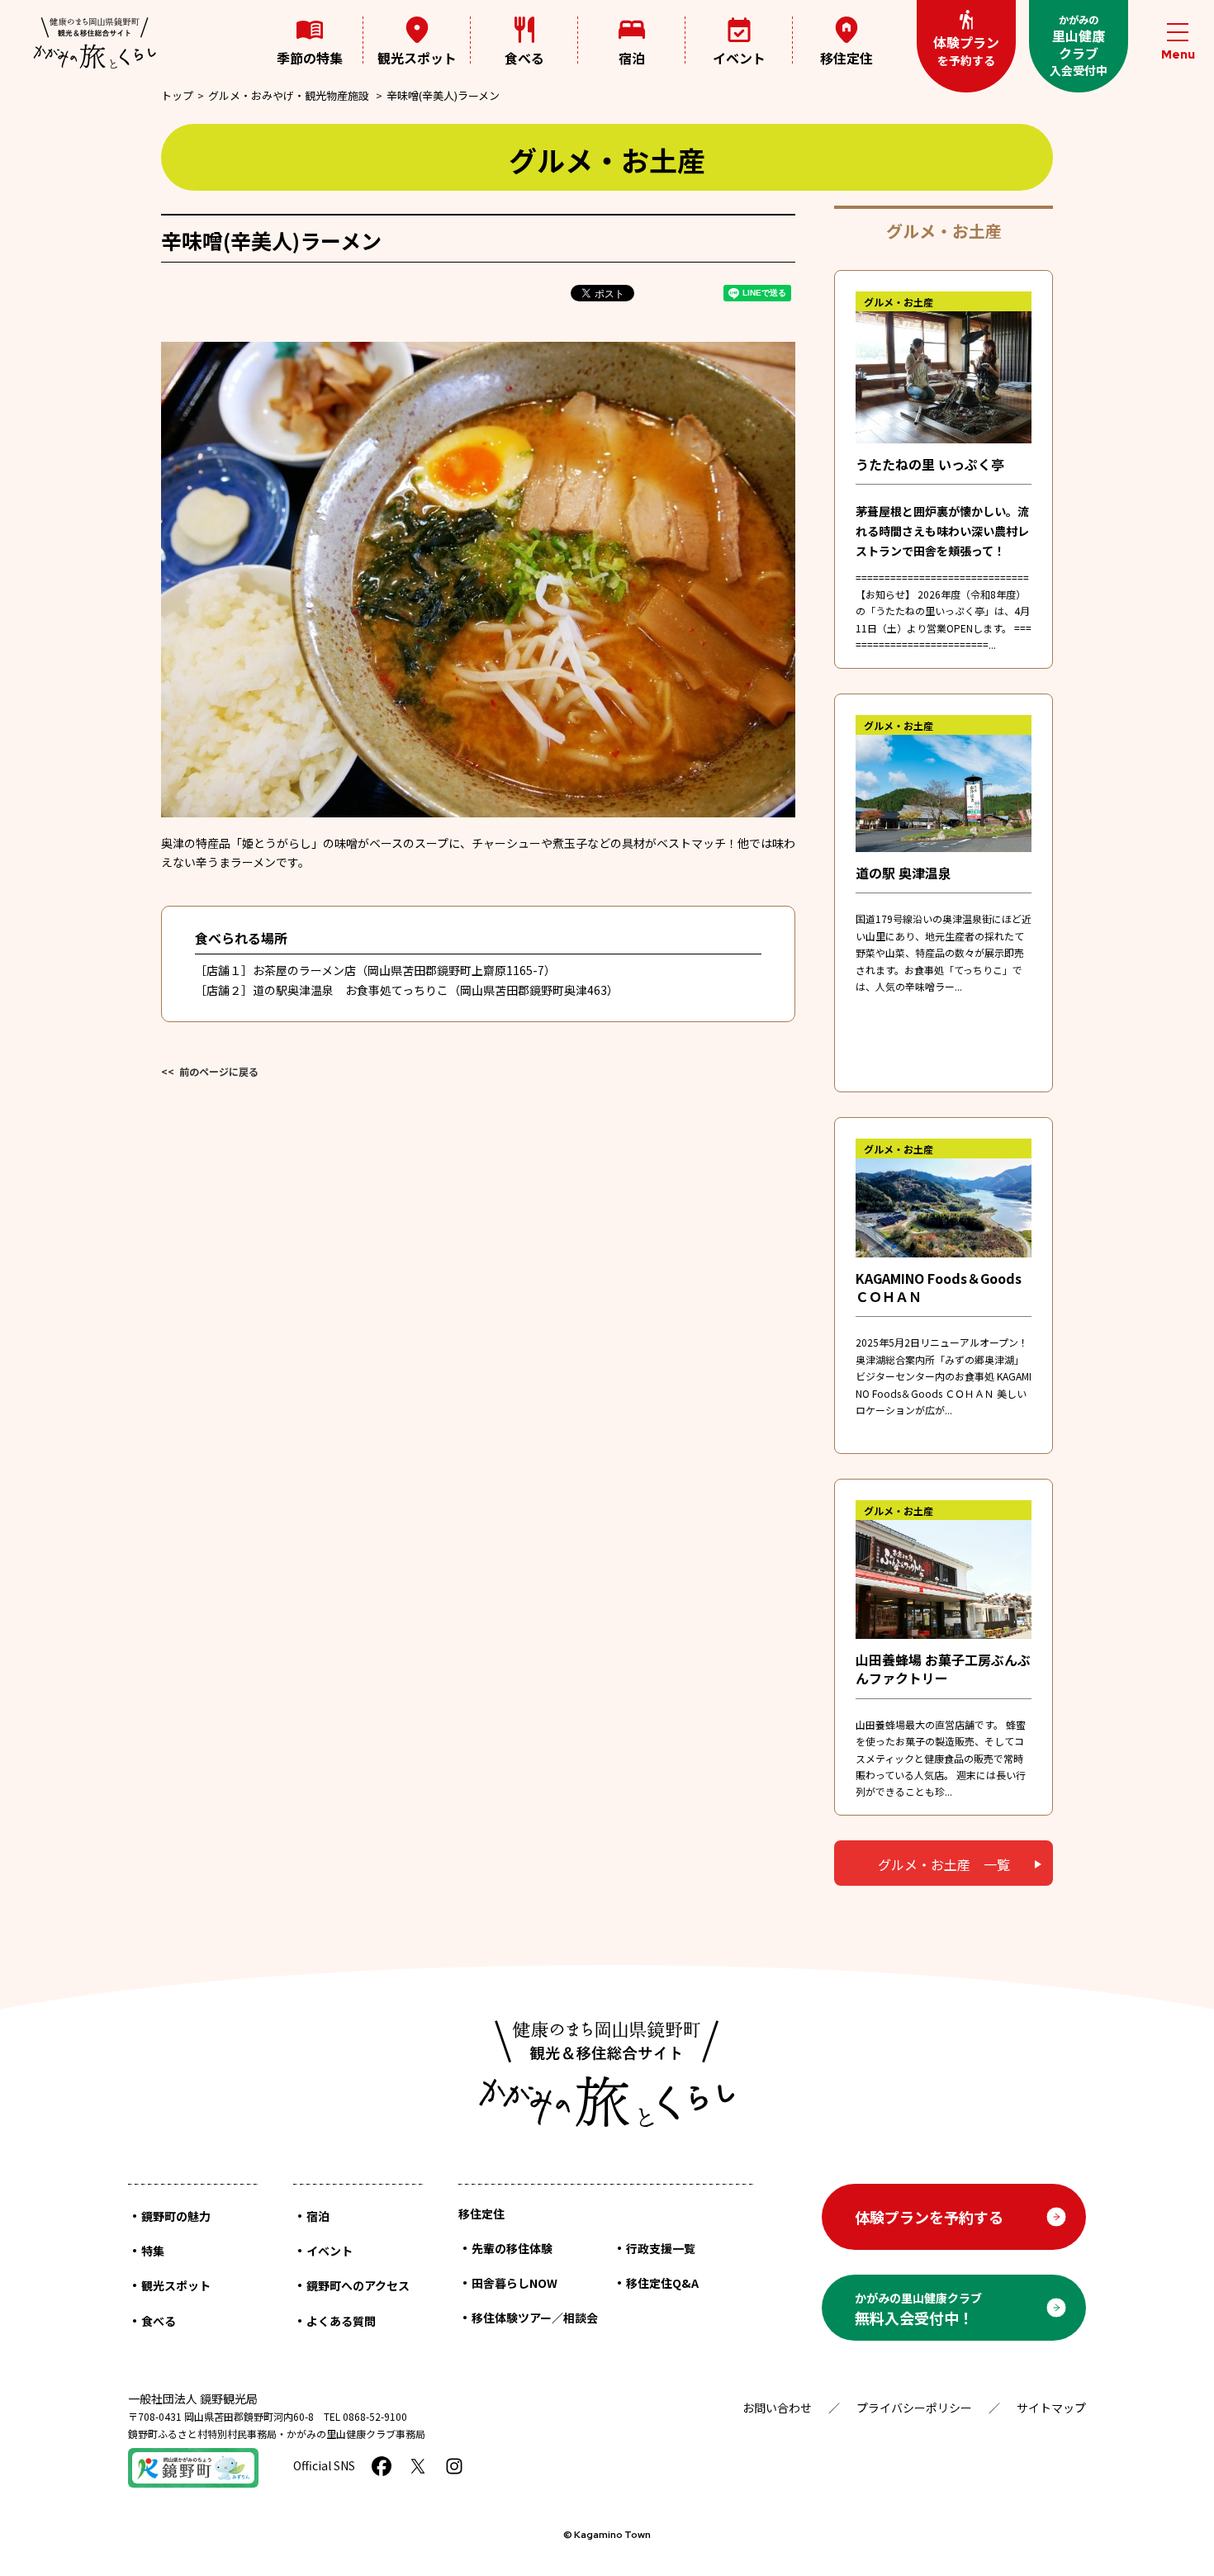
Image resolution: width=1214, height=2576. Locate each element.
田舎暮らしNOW (515, 2283)
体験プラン (966, 50)
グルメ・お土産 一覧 (944, 1864)
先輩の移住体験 (512, 2248)
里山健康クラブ (1079, 45)
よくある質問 (341, 2321)
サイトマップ (1051, 2408)
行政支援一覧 (661, 2248)
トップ (177, 95)
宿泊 (632, 58)
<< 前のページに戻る (210, 1071)
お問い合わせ (777, 2408)
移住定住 (846, 57)
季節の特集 (310, 58)
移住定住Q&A (662, 2283)
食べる (524, 58)
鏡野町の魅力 (176, 2216)
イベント (739, 58)
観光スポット (417, 58)
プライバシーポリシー (914, 2408)
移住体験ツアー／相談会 (535, 2318)
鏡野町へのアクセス (358, 2285)
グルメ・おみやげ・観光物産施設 (289, 95)
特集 (153, 2251)
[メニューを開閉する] (1178, 43)
